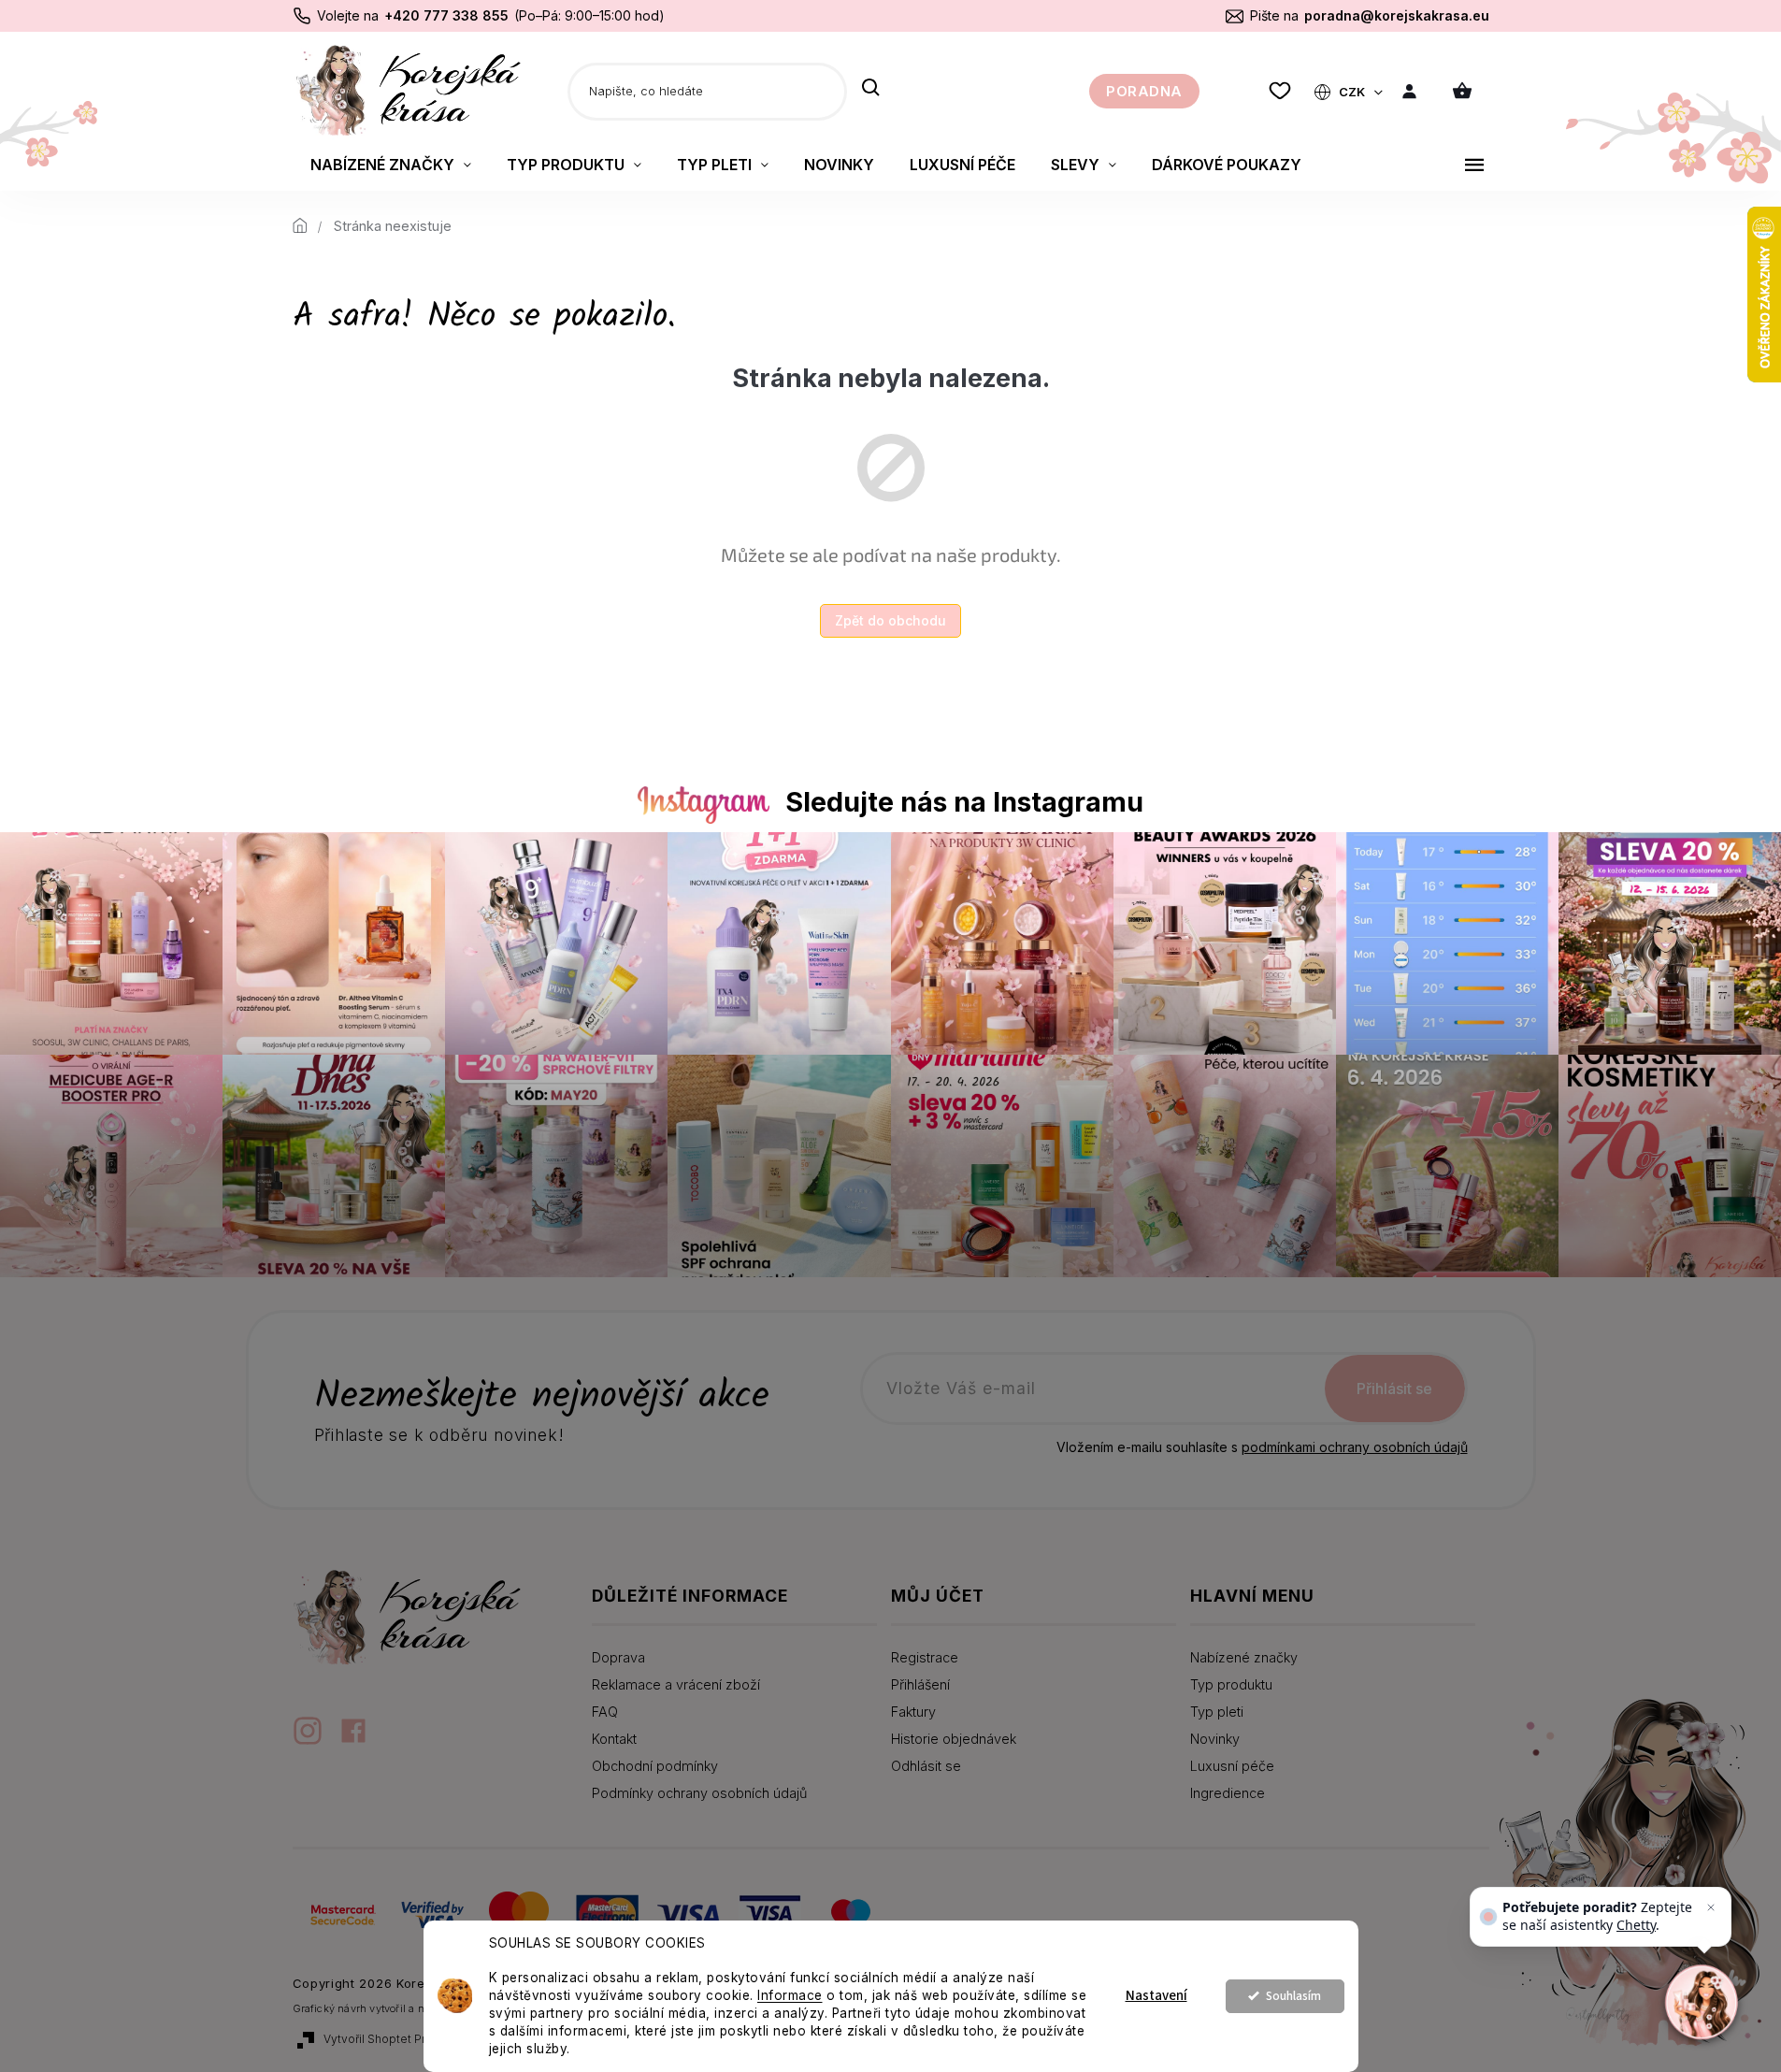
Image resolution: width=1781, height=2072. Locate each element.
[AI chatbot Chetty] (1702, 2002)
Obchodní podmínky (655, 1766)
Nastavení (1156, 1996)
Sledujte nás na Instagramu (964, 802)
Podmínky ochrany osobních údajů (699, 1793)
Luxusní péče (1232, 1766)
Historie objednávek (954, 1739)
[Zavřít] (1711, 1907)
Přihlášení (920, 1684)
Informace (790, 1995)
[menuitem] (391, 165)
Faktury (913, 1712)
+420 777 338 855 (446, 15)
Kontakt (614, 1739)
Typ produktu (1231, 1684)
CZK (1353, 92)
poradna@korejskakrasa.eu (1397, 15)
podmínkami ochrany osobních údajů (1355, 1447)
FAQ (605, 1712)
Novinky (1215, 1739)
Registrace (925, 1657)
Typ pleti (1217, 1712)
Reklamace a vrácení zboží (676, 1684)
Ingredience (1228, 1793)
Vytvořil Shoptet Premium (393, 2039)
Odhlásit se (926, 1766)
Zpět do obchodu (890, 620)
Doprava (618, 1657)
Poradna (1144, 91)
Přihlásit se (1394, 1389)
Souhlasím (1293, 1996)
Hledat (871, 89)
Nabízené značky (1244, 1657)
